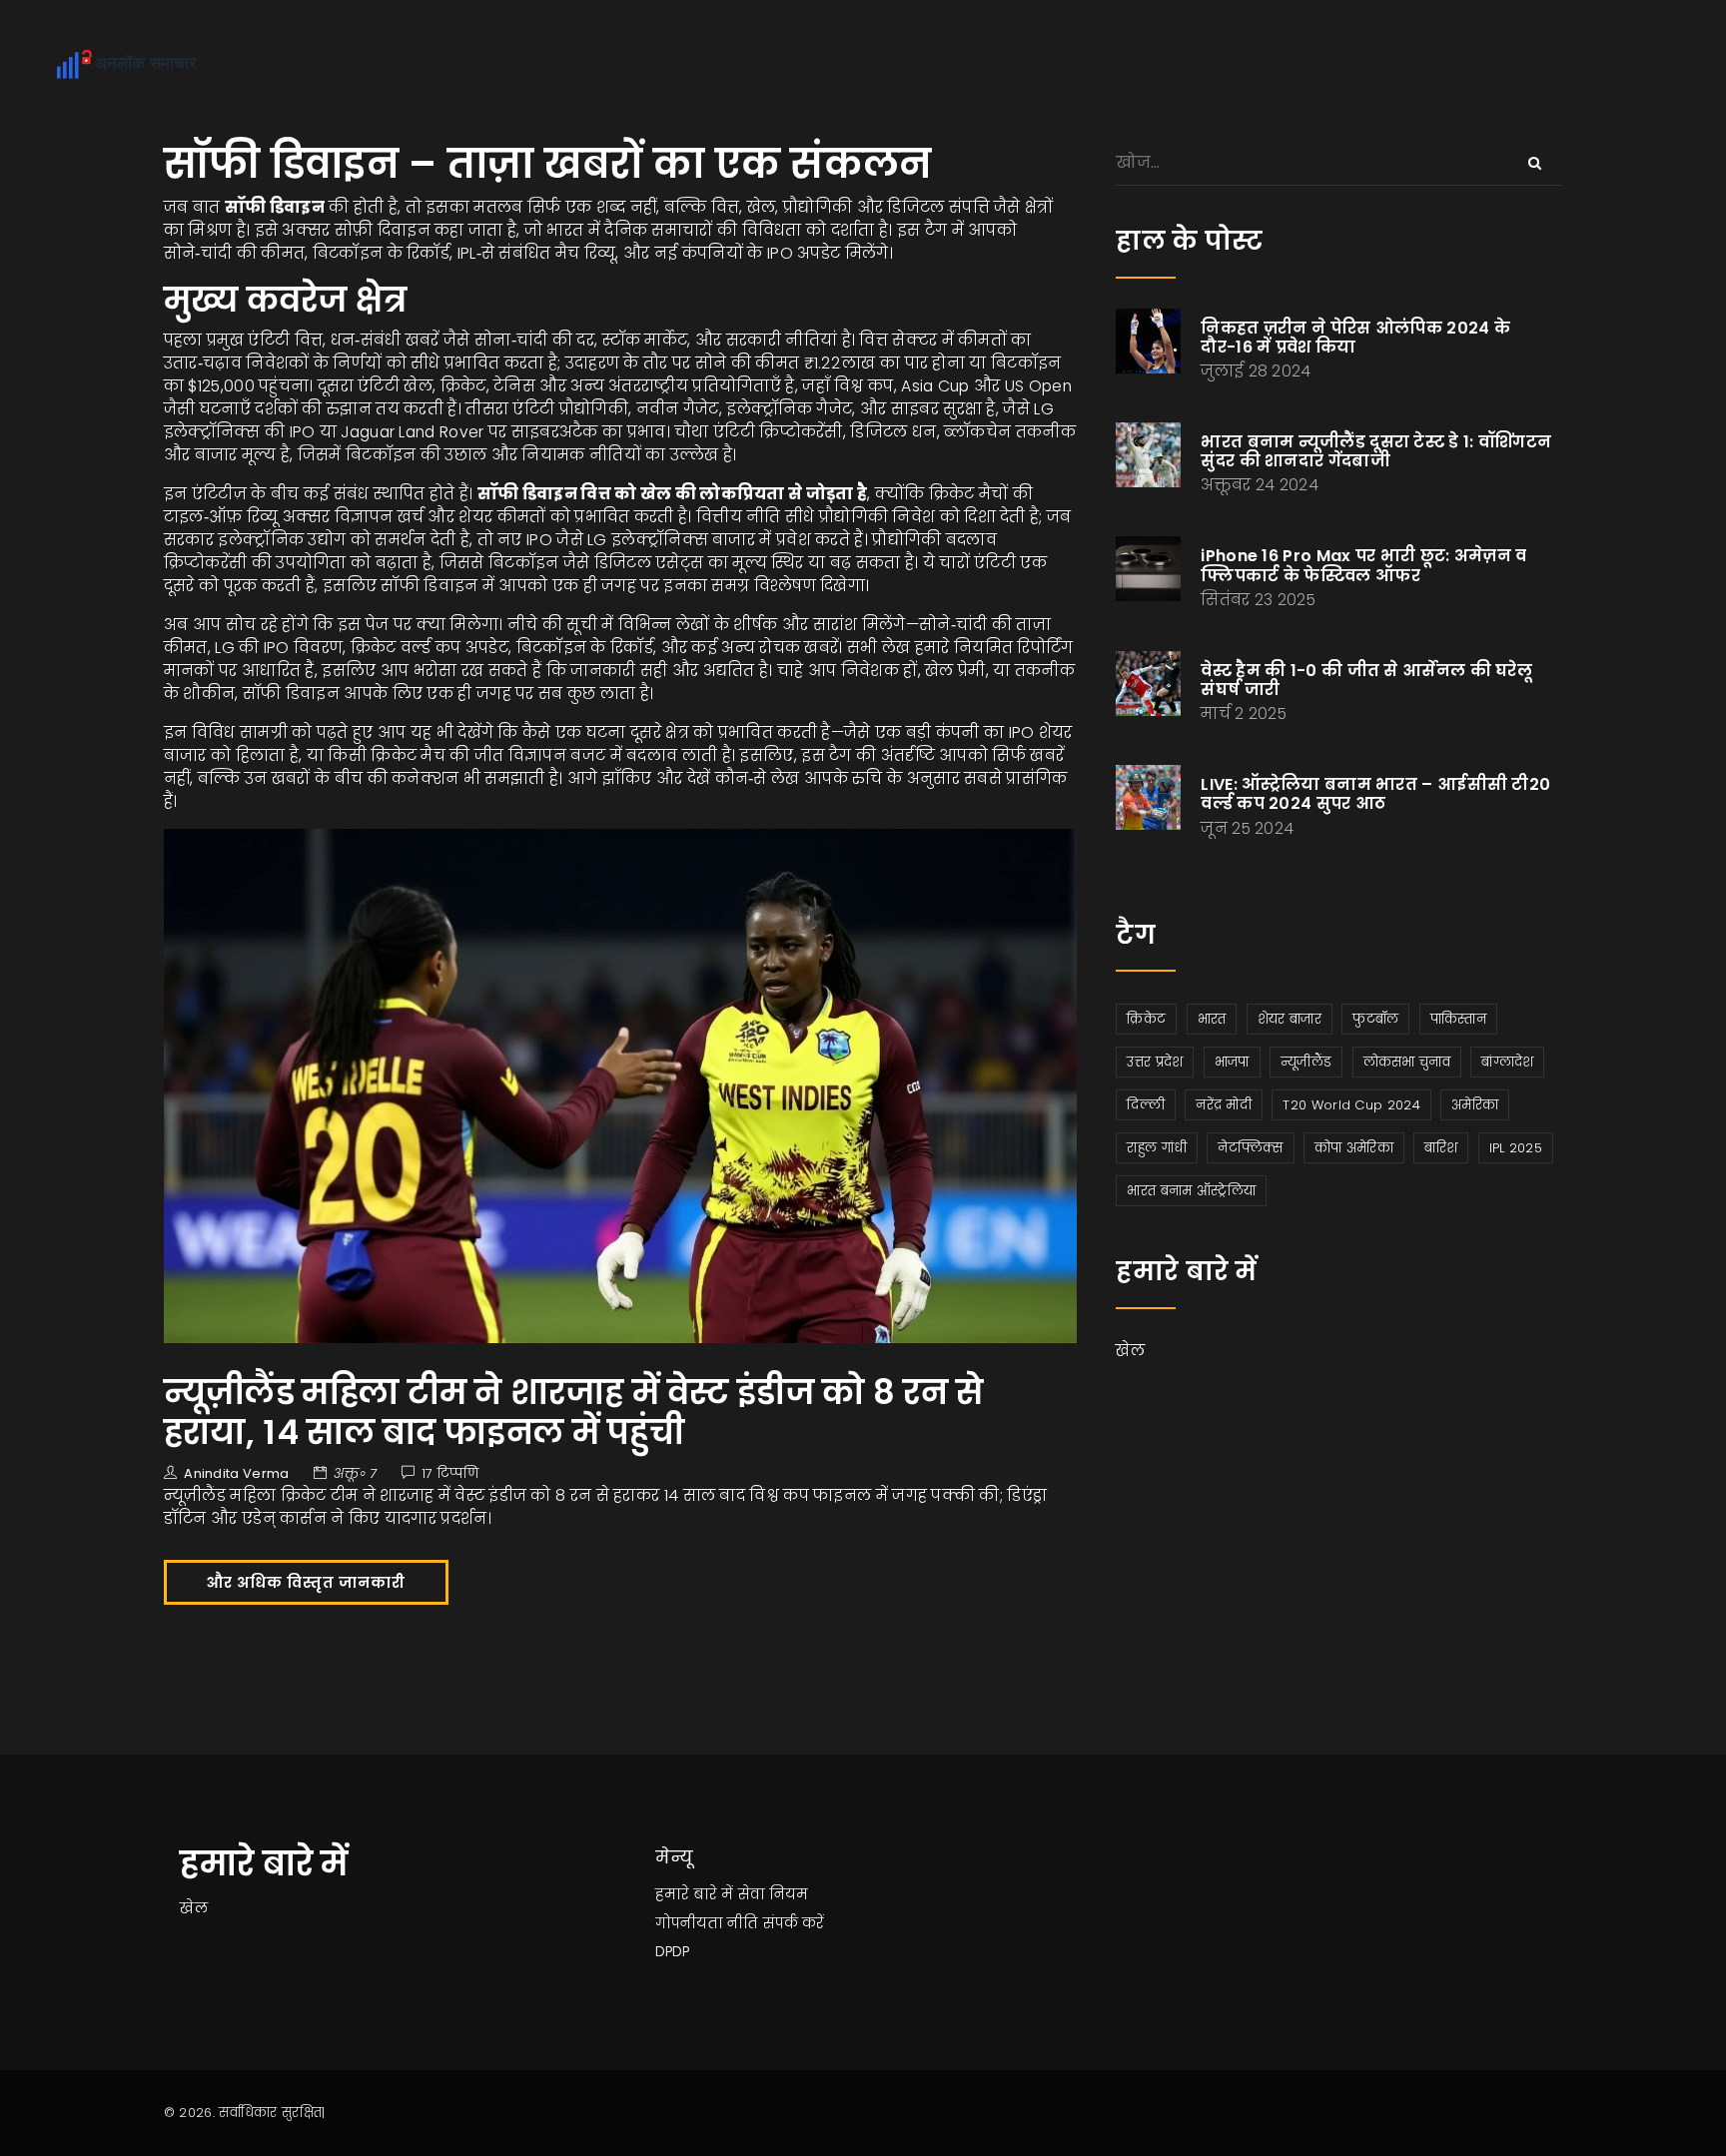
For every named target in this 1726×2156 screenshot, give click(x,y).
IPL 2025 (1516, 1148)
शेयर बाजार (1290, 1019)
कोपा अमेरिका (1354, 1148)
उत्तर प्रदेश (1155, 1062)
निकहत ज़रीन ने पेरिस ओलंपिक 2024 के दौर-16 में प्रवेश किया (1355, 338)
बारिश (1441, 1148)
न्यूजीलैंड (1306, 1062)
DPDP (672, 1951)
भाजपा (1232, 1062)
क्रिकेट (1146, 1019)
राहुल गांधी (1157, 1148)
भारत (1212, 1019)
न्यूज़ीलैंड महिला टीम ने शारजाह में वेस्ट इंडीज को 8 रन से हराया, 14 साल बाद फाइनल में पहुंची (574, 1413)
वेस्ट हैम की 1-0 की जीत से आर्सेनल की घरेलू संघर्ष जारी (1366, 680)
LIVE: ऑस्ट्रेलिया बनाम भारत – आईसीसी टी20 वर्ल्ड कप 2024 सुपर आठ (1375, 794)
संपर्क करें (794, 1923)
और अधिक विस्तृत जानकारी (306, 1583)
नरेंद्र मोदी (1224, 1105)
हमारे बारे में (694, 1894)
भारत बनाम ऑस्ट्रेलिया (1191, 1191)
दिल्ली (1146, 1105)
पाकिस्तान (1458, 1019)
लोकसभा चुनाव (1407, 1062)
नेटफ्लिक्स (1250, 1148)
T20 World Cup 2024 (1351, 1105)
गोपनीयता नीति (707, 1923)
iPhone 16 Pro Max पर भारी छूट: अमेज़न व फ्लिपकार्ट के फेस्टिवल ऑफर (1363, 565)
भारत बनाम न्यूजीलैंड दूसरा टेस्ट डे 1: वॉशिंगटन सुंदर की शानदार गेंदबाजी (1376, 451)
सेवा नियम (773, 1894)
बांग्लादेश (1507, 1062)
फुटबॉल (1375, 1019)
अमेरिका (1475, 1105)
